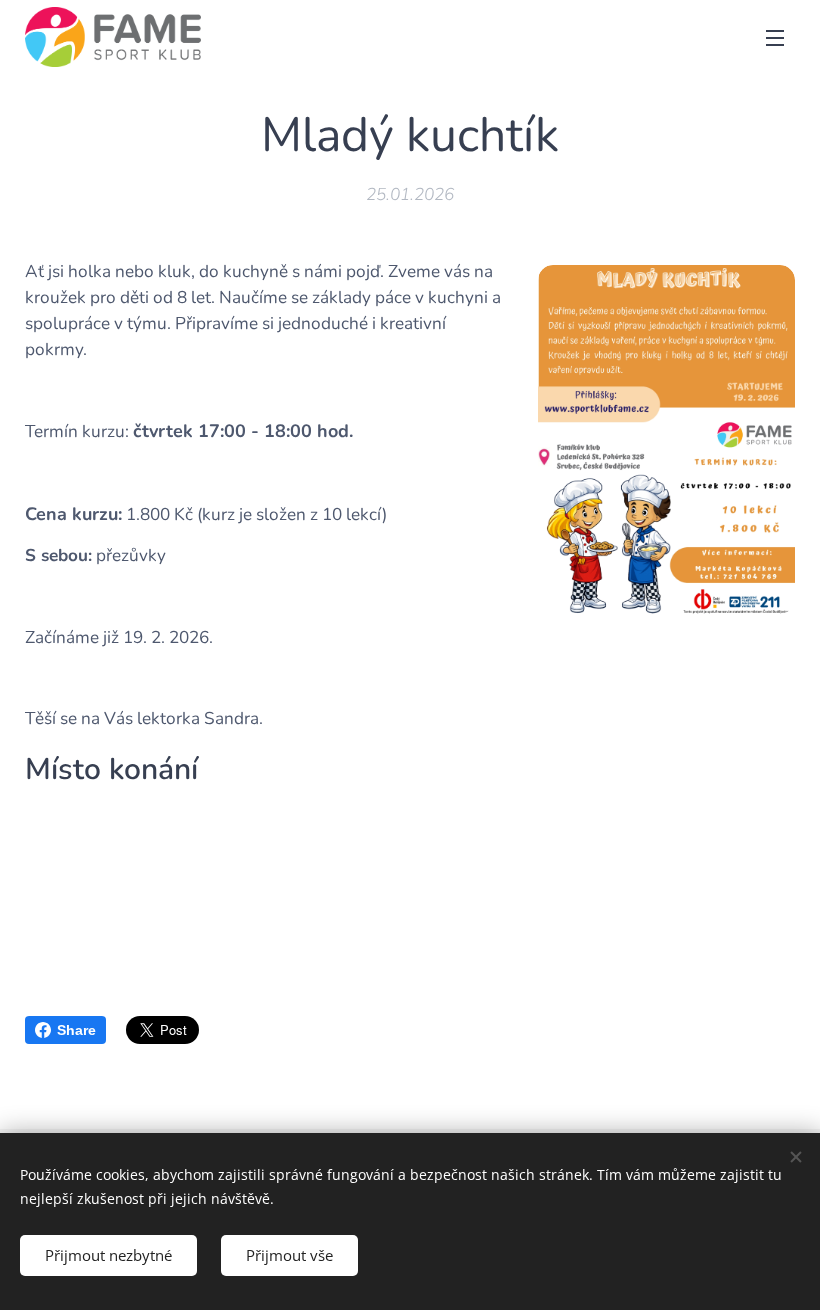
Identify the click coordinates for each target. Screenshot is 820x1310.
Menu (775, 37)
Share (76, 1030)
